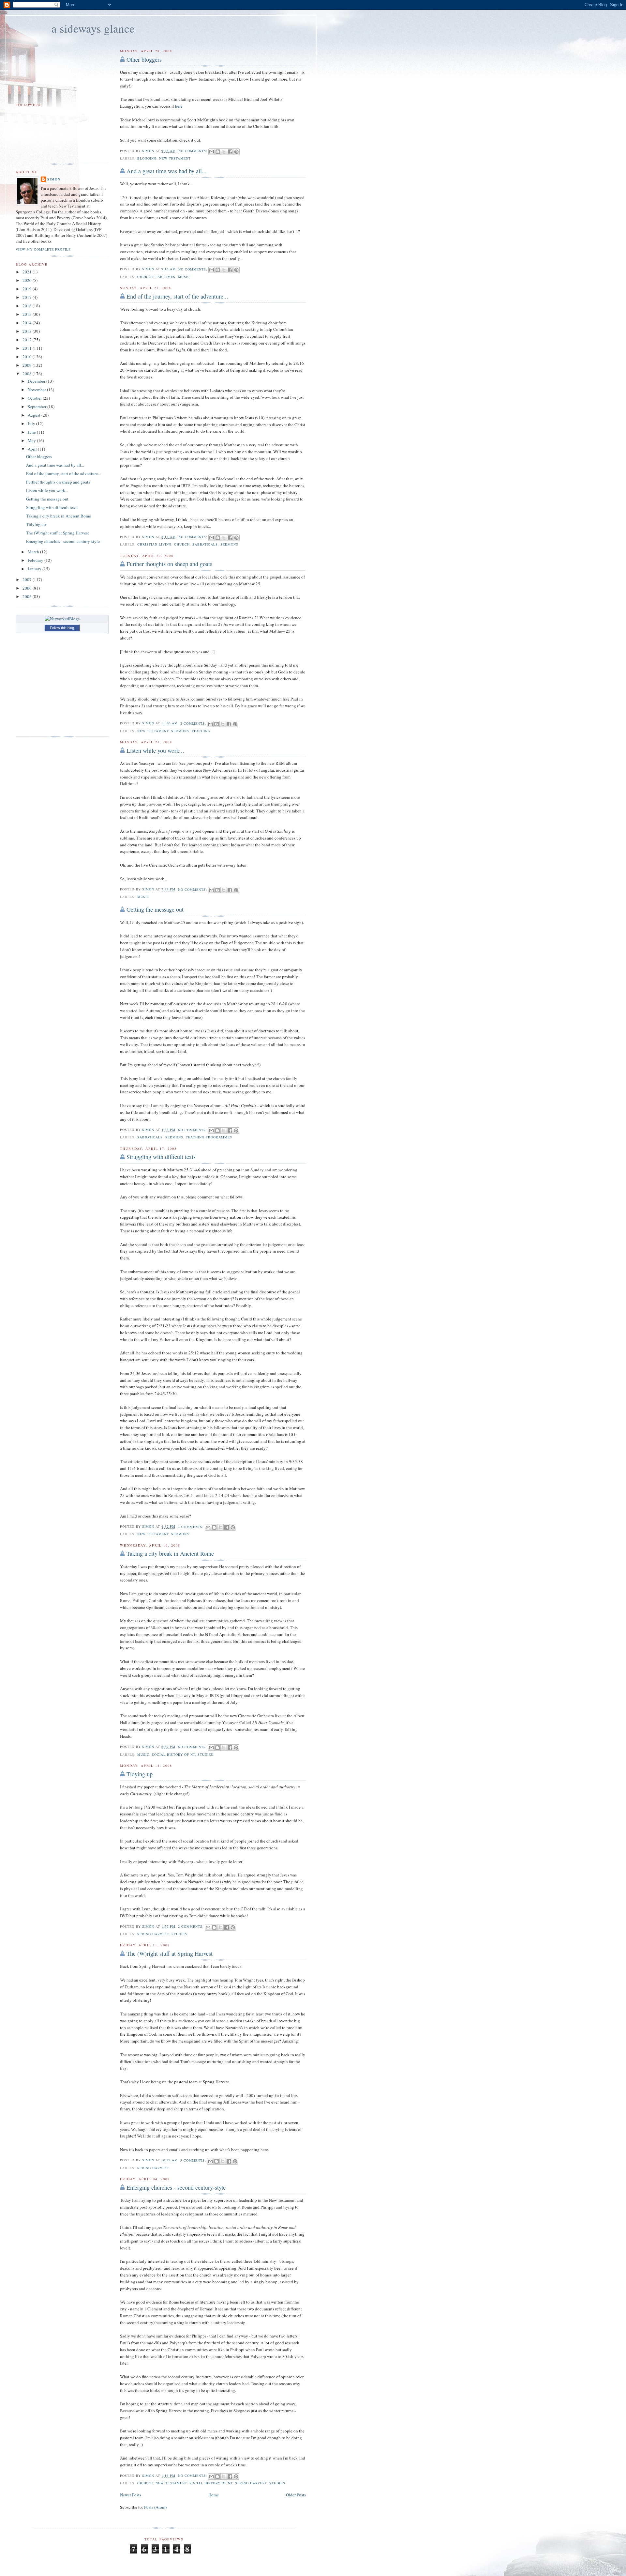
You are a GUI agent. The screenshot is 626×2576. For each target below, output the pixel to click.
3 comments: (192, 1527)
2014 (28, 323)
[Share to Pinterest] (236, 152)
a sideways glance (93, 28)
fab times (165, 277)
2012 (28, 340)
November (37, 390)
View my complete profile (43, 249)
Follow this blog (62, 628)
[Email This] (212, 152)
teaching (201, 731)
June (32, 432)
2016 (28, 306)
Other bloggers (144, 59)
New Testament (175, 158)
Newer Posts (131, 2495)
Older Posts (296, 2495)
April (33, 449)
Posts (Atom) (155, 2507)
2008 (28, 374)
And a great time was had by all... (167, 171)
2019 (28, 289)
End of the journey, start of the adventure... (177, 296)
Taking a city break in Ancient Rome (170, 1553)
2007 (28, 579)
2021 (28, 272)
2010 (28, 357)
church (145, 277)
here (179, 106)
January (35, 569)
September (37, 407)
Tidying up (140, 1774)
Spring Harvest (153, 1934)
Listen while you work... (155, 750)
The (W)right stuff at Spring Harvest (170, 1953)
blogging (147, 158)
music (184, 277)
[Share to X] (224, 152)
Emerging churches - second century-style (176, 2187)
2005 (28, 596)
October (35, 398)
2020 (28, 280)
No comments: (194, 151)
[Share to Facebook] (230, 152)
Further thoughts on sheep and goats (169, 564)
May (32, 440)
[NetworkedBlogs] (62, 619)
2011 (28, 348)
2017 (28, 297)
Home (214, 2495)
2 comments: (194, 723)
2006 (28, 588)
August (35, 415)
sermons (229, 544)
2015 (28, 314)
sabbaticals (205, 544)
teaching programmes (209, 1137)
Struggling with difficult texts (161, 1157)
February (36, 560)
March (34, 552)
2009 (28, 365)
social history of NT (173, 1754)
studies (205, 1754)
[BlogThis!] (218, 152)
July (32, 424)
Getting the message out (155, 909)
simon (54, 179)
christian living (154, 544)
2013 (28, 331)
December (37, 381)
